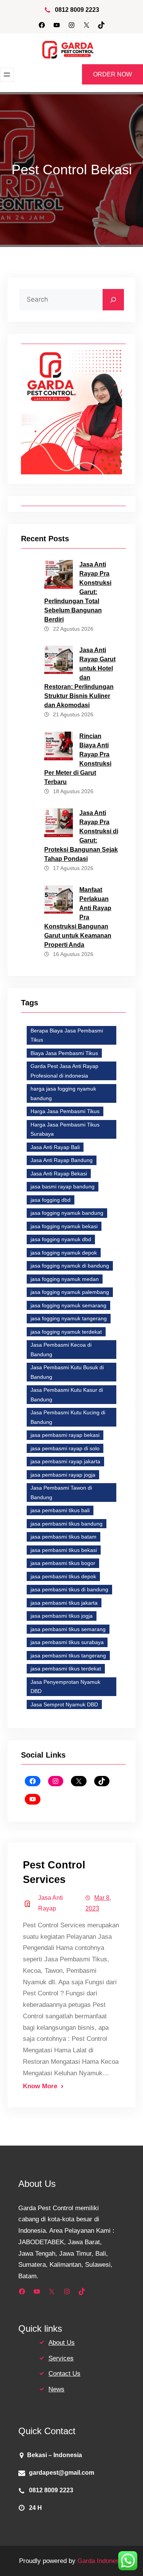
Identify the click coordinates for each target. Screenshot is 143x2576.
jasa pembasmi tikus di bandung (69, 1589)
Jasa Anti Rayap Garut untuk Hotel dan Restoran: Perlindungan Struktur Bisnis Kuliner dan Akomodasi (80, 678)
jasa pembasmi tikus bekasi (64, 1550)
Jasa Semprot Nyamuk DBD (64, 1704)
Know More (40, 2086)
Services (61, 2358)
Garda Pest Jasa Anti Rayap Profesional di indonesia (64, 1071)
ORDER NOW (112, 74)
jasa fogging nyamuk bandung (67, 1213)
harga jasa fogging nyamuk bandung (63, 1093)
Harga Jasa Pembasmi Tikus (65, 1111)
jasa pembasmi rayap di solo (65, 1448)
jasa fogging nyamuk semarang (68, 1305)
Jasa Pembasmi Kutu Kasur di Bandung (67, 1395)
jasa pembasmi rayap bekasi (65, 1435)
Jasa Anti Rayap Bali (55, 1147)
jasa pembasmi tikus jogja (62, 1616)
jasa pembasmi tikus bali (60, 1510)
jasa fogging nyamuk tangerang (69, 1318)
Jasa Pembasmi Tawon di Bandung (61, 1493)
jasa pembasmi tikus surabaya (67, 1642)
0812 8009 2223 (77, 10)
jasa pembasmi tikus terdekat (66, 1669)
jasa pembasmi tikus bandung (67, 1524)
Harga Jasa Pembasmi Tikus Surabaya (65, 1129)
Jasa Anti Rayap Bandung (62, 1160)
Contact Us (64, 2374)
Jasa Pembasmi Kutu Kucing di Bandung (68, 1417)
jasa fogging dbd (51, 1200)
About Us (62, 2343)
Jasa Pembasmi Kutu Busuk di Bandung (67, 1372)
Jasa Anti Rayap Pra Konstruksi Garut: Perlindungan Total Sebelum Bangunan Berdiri (78, 592)
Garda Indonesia (101, 2561)
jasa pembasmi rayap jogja (63, 1475)
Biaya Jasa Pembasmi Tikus (64, 1053)
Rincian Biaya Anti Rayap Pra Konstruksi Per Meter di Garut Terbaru (78, 759)
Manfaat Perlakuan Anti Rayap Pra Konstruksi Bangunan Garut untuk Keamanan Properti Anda (78, 917)
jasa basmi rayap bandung (63, 1187)
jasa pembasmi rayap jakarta (65, 1461)
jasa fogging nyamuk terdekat (66, 1332)
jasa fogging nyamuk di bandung (70, 1266)
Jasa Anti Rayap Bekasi (59, 1174)
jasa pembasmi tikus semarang (68, 1629)
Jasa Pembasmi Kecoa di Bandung (61, 1350)
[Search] (113, 300)
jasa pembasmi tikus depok (63, 1576)
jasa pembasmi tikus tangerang (68, 1656)
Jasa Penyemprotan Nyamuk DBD (65, 1687)
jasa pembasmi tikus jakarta (64, 1603)
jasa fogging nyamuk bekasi (64, 1226)
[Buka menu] (7, 75)
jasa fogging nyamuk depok (64, 1253)
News (56, 2389)
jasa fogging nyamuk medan (65, 1279)
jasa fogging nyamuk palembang (70, 1292)
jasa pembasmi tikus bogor (63, 1563)
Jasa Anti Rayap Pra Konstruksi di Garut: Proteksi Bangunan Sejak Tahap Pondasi (81, 836)
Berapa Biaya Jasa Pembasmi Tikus (67, 1035)
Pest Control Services (54, 1872)
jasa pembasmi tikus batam (63, 1537)
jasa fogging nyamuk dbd (61, 1239)
